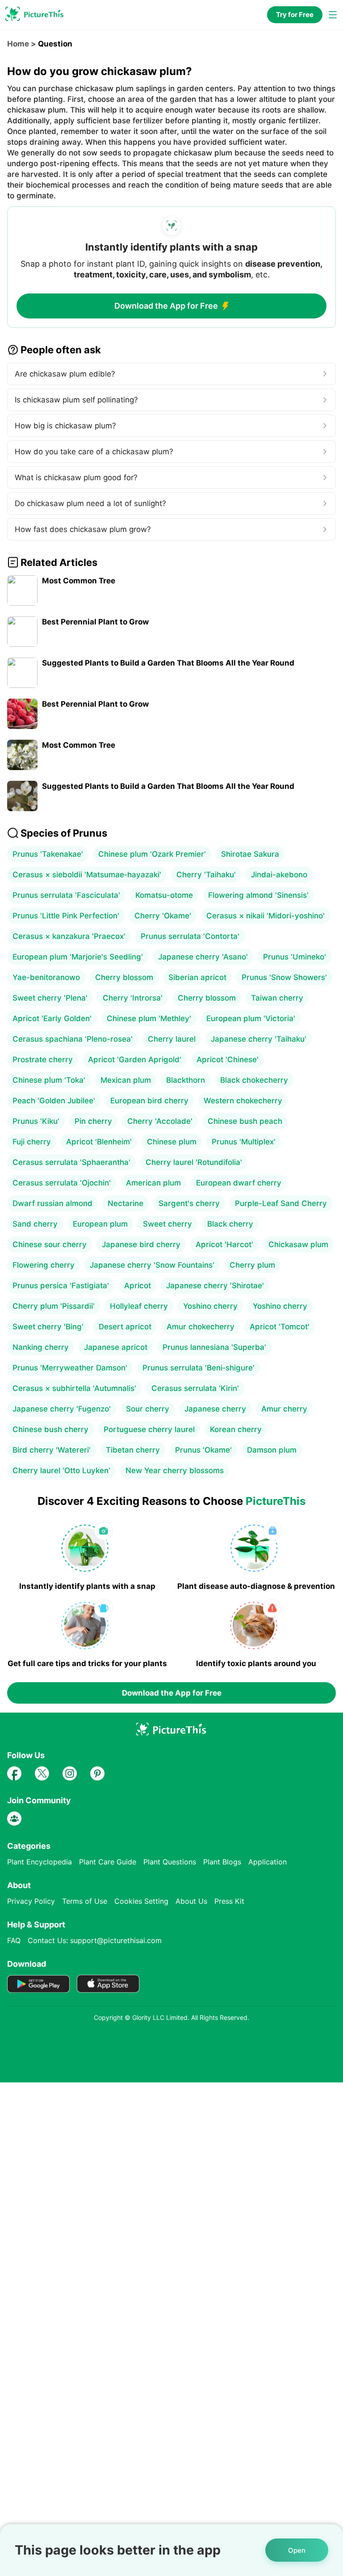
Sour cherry (148, 1409)
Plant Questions (170, 1862)
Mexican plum (126, 1080)
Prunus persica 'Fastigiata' (61, 1286)
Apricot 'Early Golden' (52, 1018)
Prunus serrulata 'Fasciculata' (66, 895)
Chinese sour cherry (50, 1244)
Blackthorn (186, 1080)
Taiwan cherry (277, 998)
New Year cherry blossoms (175, 1470)
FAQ (14, 1940)
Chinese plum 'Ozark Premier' (152, 854)
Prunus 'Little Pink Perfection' (66, 916)
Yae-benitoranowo (46, 977)
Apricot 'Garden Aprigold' (135, 1060)
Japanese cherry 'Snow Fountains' (152, 1265)
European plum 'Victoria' (251, 1018)
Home (18, 44)
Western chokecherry (243, 1101)
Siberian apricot (197, 977)
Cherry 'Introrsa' (133, 998)
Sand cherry (35, 1224)
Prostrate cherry (43, 1060)
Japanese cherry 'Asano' (203, 957)
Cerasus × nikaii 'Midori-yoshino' (266, 916)
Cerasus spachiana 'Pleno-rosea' (73, 1039)
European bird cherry (149, 1101)
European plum (100, 1224)
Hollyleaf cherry (139, 1306)
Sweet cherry (167, 1224)
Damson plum (272, 1450)
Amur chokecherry (201, 1327)
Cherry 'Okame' (163, 916)
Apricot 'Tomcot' (280, 1327)
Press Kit (229, 1901)
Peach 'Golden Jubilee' (54, 1101)
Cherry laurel (172, 1039)
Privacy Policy (31, 1901)
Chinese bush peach (245, 1121)
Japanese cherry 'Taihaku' (259, 1039)
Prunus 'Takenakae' (48, 854)
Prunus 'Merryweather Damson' (70, 1368)
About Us (191, 1901)
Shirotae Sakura (250, 854)
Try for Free (295, 15)
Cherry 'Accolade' (160, 1121)
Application (268, 1862)
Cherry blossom (124, 977)
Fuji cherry (32, 1142)
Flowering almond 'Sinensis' (258, 895)
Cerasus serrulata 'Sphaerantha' (71, 1162)
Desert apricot (125, 1327)
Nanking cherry (41, 1347)
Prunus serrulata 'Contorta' (190, 936)
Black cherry (230, 1224)
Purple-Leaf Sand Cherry (281, 1203)
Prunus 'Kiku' (36, 1121)
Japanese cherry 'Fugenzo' (62, 1409)
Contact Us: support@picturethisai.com (95, 1940)
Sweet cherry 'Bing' (48, 1327)
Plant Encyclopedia (40, 1862)
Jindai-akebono (279, 875)
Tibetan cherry (133, 1450)
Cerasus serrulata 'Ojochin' (62, 1183)
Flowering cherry (44, 1265)
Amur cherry (284, 1409)
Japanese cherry (215, 1409)
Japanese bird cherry (141, 1244)
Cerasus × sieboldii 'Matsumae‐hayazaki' (87, 875)
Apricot (138, 1286)
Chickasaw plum (298, 1244)
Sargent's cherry (189, 1203)
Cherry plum (252, 1265)
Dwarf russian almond (52, 1203)
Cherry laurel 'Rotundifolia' (194, 1162)
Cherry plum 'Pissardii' (54, 1306)
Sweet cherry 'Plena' (50, 998)
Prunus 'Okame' (203, 1450)
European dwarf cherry (239, 1183)
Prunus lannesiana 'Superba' (214, 1347)
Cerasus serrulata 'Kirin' (195, 1388)
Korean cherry (236, 1429)
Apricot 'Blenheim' (99, 1142)
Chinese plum (172, 1142)
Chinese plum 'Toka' (49, 1080)
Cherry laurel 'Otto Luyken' (61, 1470)
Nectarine (125, 1203)
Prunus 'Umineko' (295, 957)
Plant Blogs (222, 1862)
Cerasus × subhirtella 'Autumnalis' (74, 1388)
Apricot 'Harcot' (224, 1244)
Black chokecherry (254, 1080)
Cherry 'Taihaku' (206, 875)
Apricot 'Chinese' (228, 1060)
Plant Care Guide (108, 1862)
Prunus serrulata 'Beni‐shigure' (199, 1368)
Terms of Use (85, 1901)
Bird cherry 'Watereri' (52, 1450)
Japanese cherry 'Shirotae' (215, 1286)
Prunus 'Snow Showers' (284, 977)
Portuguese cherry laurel (149, 1429)
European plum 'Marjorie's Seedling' (78, 957)
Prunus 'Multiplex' (244, 1142)
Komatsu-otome (164, 895)
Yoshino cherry (210, 1306)
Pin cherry (93, 1121)
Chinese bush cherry (50, 1429)
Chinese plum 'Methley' (149, 1018)
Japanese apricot (116, 1347)
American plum (153, 1183)
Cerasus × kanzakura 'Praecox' (69, 936)
